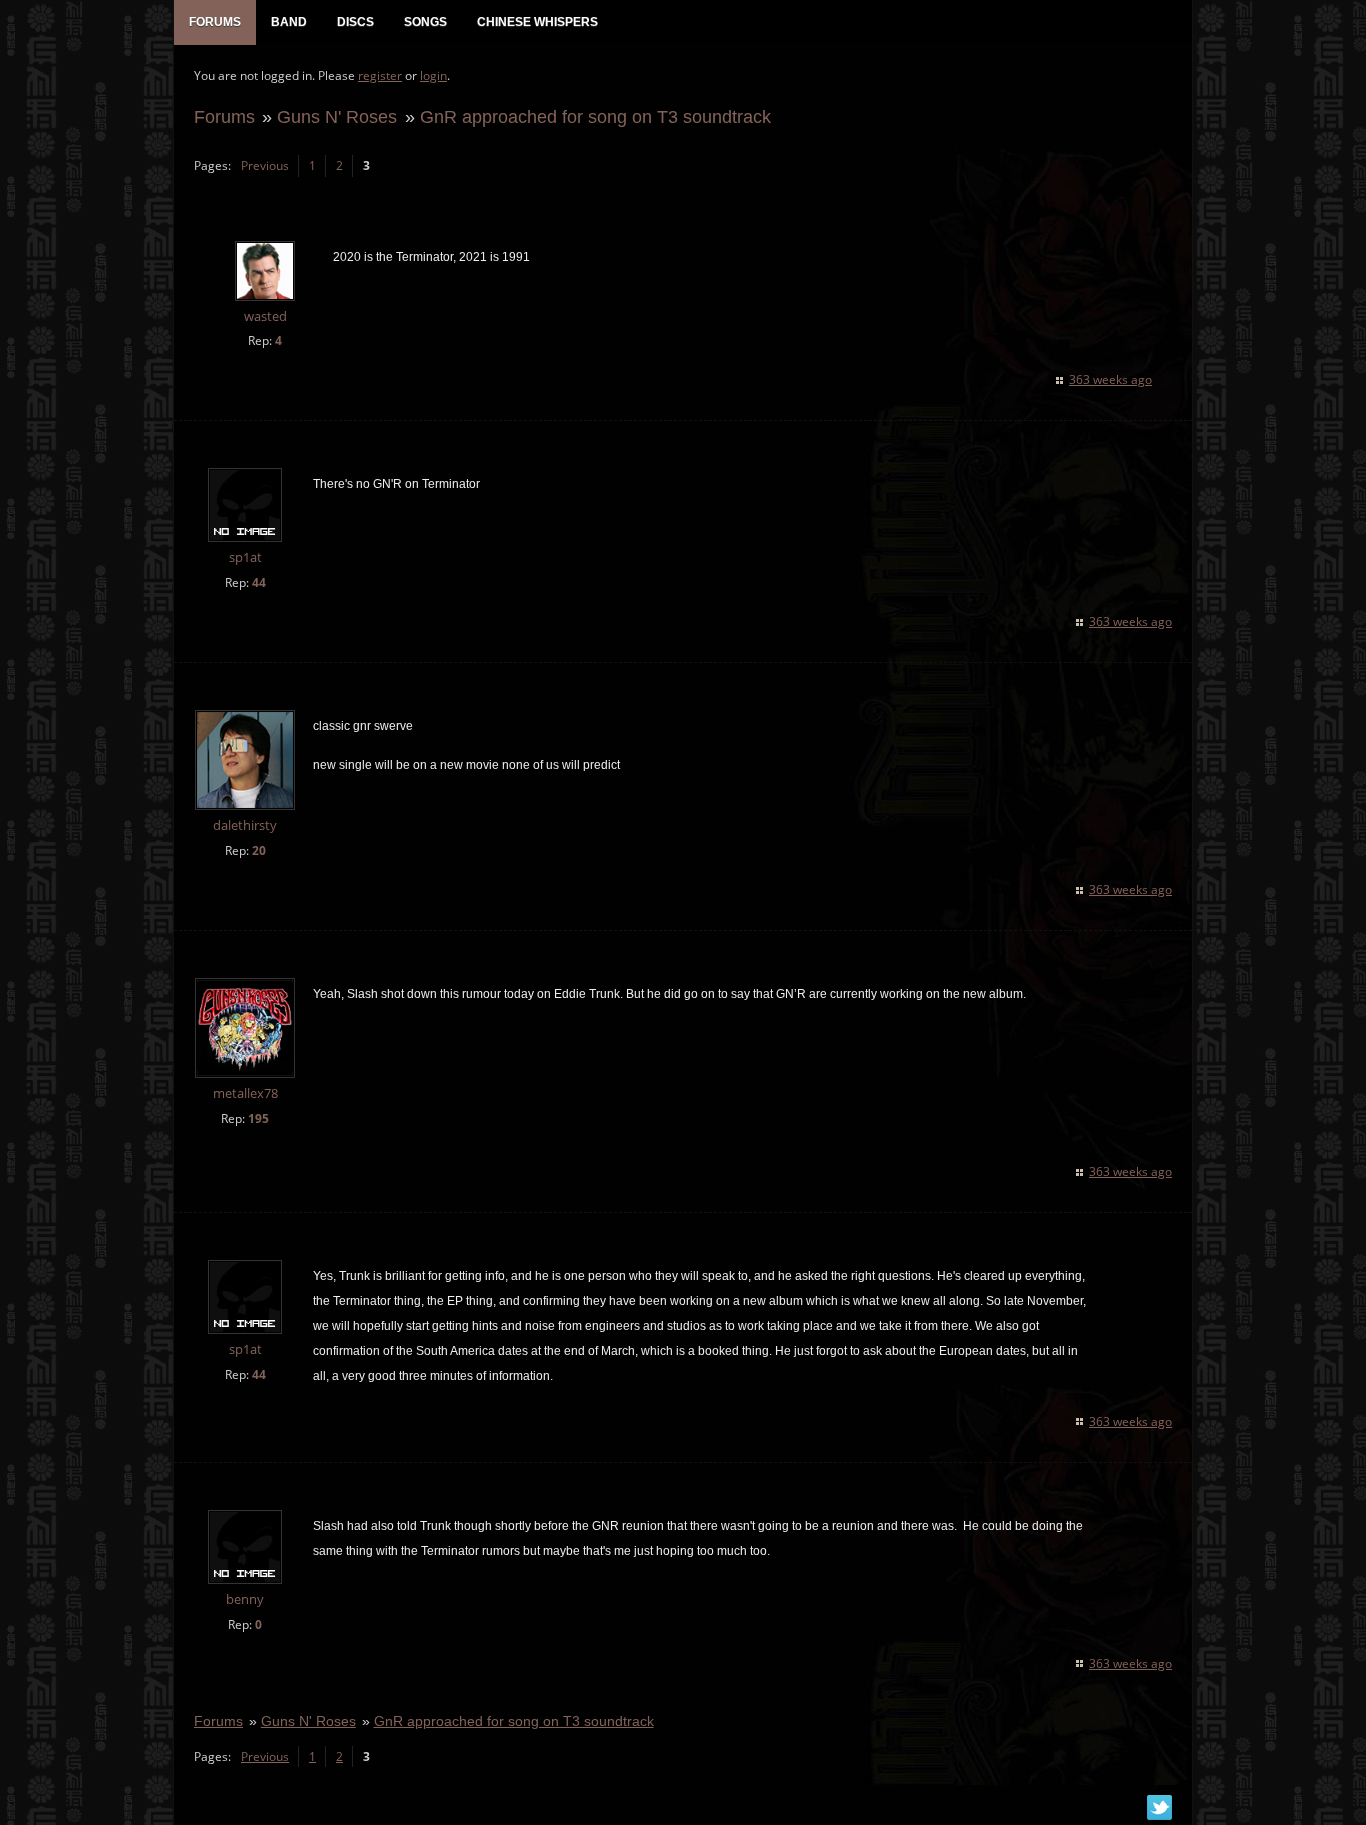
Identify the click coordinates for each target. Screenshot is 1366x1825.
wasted (265, 316)
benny (245, 1599)
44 (259, 582)
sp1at (245, 557)
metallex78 (245, 1093)
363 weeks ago (1110, 379)
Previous (265, 165)
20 (259, 850)
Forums (224, 116)
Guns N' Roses (337, 116)
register (380, 75)
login (433, 75)
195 (258, 1118)
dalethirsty (245, 825)
